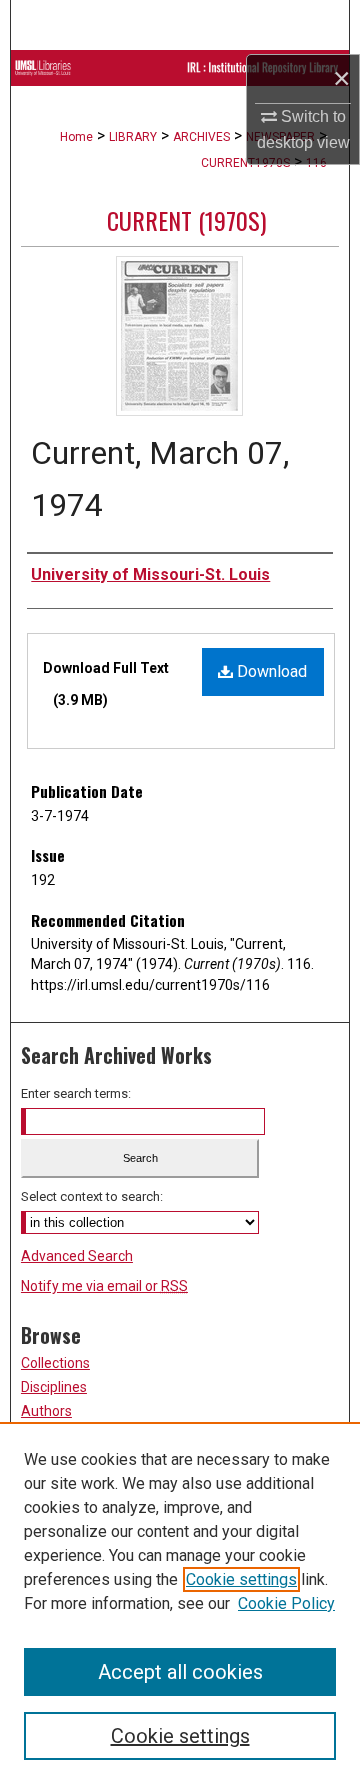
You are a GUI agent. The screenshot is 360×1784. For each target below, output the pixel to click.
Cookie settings (241, 1579)
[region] (180, 1603)
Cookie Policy (286, 1603)
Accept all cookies (180, 1672)
